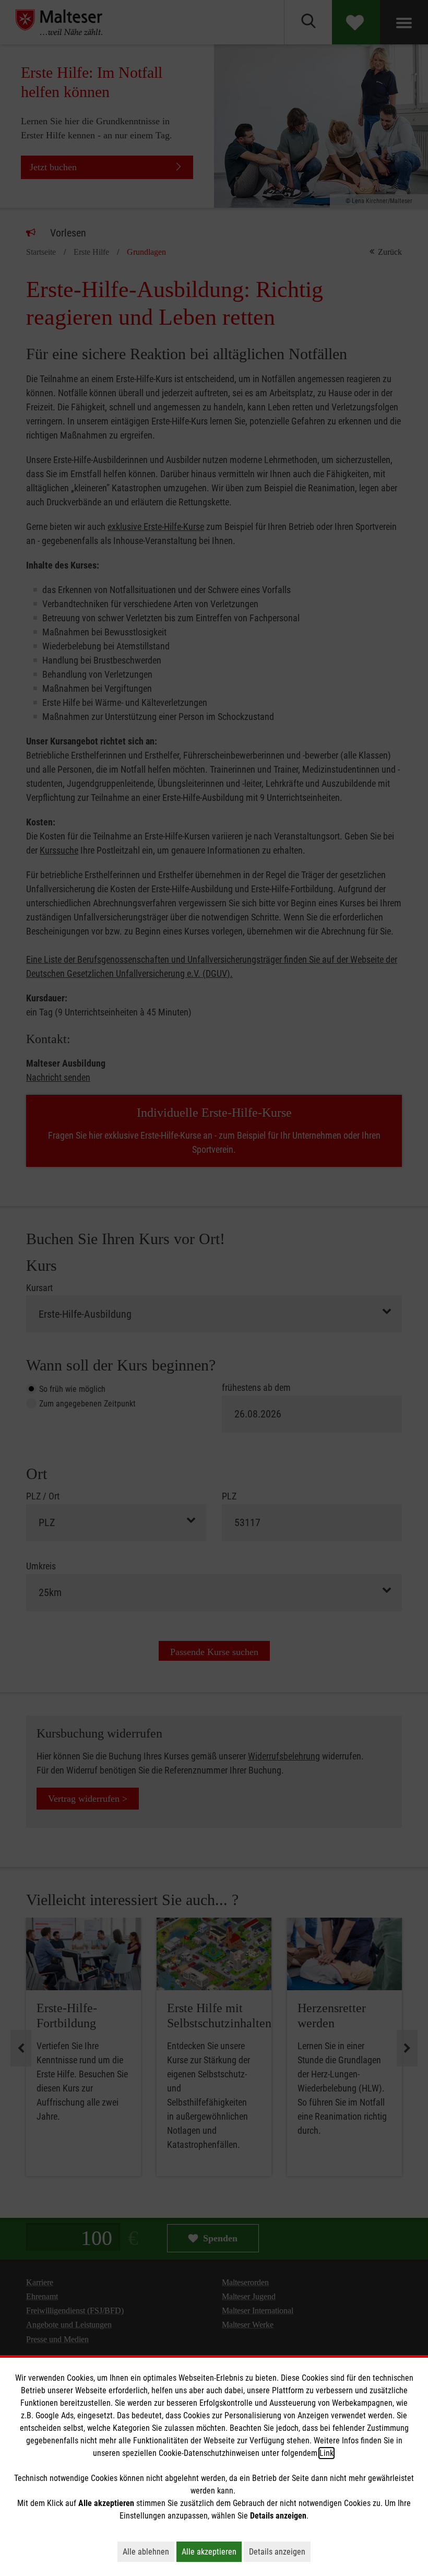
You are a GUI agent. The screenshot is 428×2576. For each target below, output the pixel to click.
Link (326, 2453)
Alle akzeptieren (212, 2551)
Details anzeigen (280, 2551)
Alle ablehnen (148, 2551)
